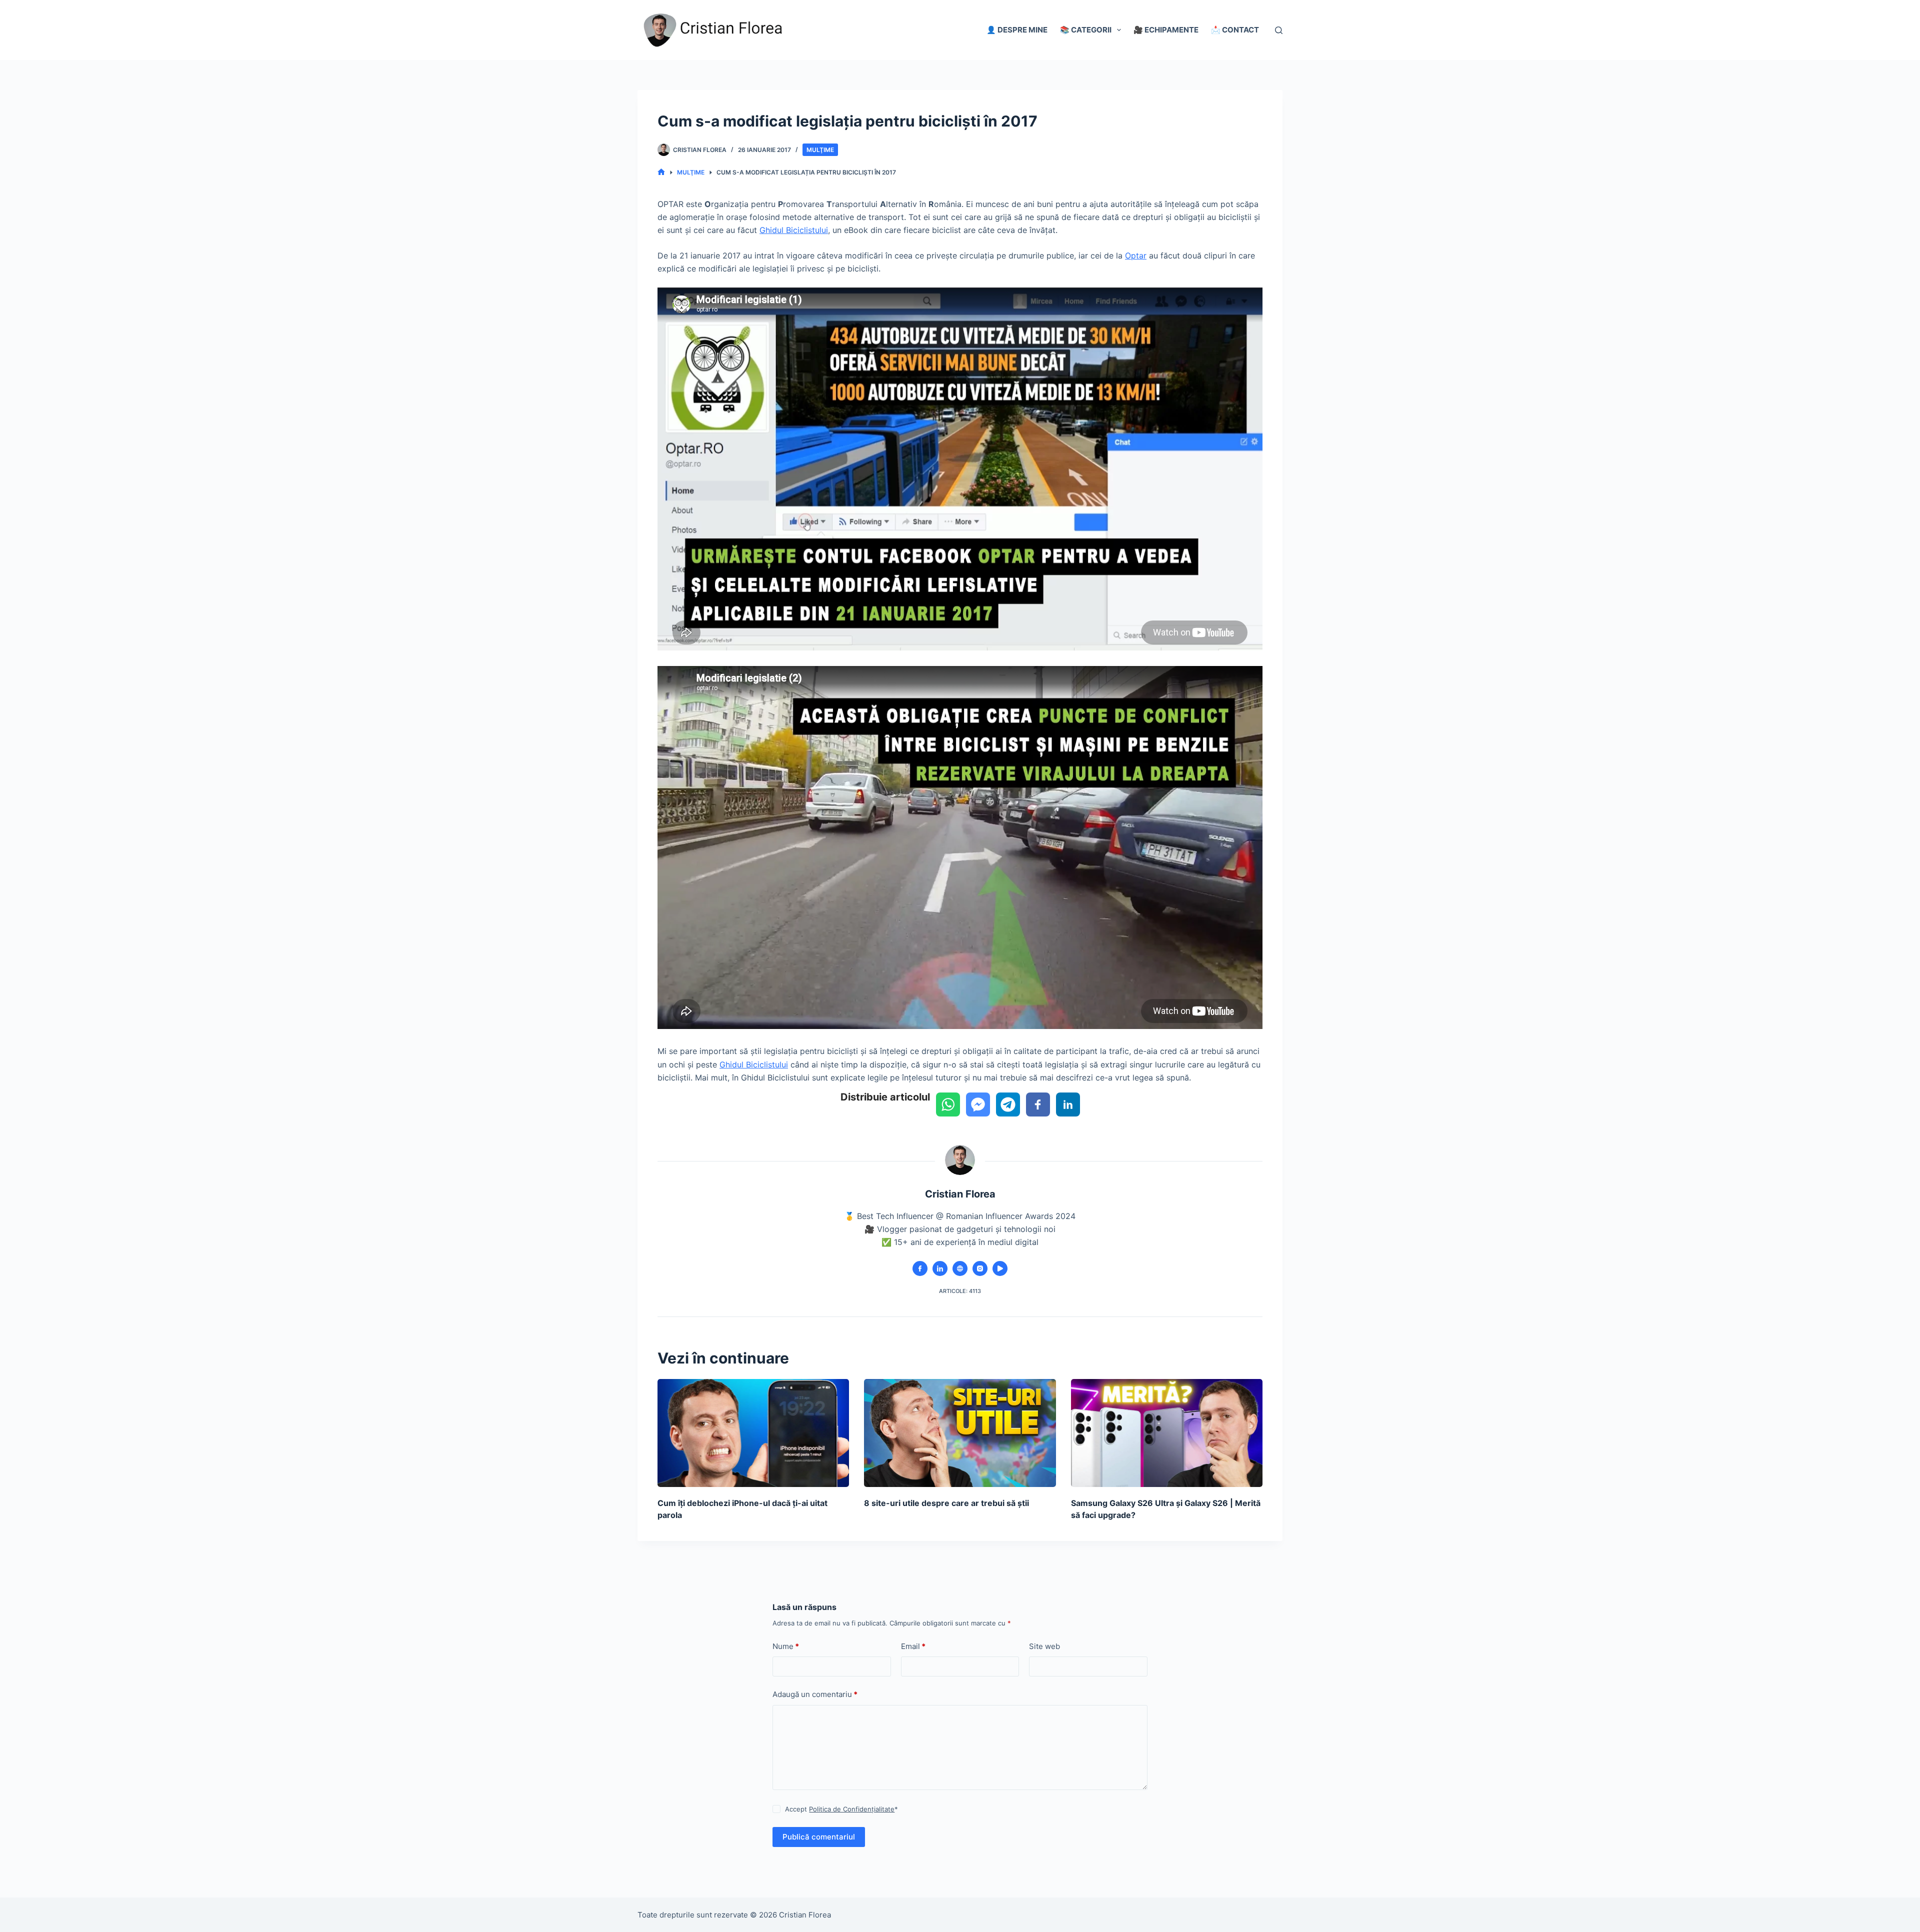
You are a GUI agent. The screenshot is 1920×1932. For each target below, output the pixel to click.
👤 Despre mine (1017, 30)
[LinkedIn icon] (940, 1268)
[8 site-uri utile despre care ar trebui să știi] (960, 1433)
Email (913, 1646)
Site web (1044, 1646)
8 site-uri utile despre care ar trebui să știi (946, 1503)
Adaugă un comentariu (815, 1694)
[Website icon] (960, 1268)
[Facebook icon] (920, 1268)
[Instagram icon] (980, 1268)
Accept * (841, 1809)
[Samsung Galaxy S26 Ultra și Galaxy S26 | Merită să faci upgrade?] (1167, 1433)
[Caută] (1279, 30)
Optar (1136, 255)
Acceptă (1169, 1913)
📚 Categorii (1086, 30)
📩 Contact (1235, 30)
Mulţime (820, 150)
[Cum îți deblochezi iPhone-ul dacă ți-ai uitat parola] (753, 1433)
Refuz (1215, 1913)
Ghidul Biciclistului (794, 230)
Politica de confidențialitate (1090, 1913)
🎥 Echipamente (1166, 30)
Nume (786, 1646)
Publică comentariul (819, 1837)
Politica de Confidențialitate (852, 1809)
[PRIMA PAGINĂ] (661, 172)
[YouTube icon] (1000, 1268)
